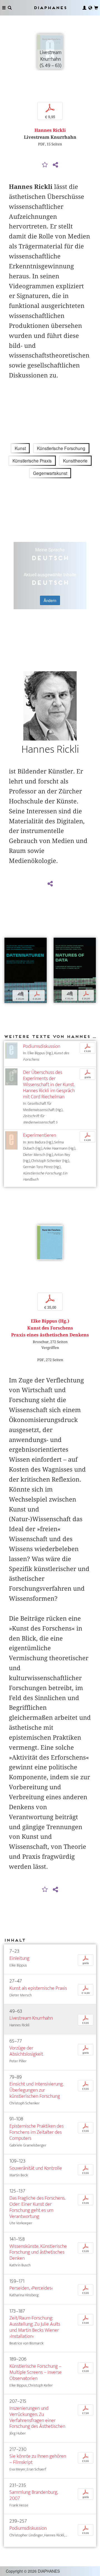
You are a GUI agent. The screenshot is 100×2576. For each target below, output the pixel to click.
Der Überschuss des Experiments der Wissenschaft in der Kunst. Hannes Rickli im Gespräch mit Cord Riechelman (49, 1084)
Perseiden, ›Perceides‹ (31, 2288)
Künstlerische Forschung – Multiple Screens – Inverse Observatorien (36, 2372)
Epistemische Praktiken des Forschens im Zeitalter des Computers (37, 2132)
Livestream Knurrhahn (31, 2018)
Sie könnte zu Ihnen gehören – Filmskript (38, 2459)
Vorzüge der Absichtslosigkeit (26, 2051)
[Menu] (4, 8)
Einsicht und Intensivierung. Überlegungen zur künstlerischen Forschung (36, 2090)
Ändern (50, 600)
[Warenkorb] (96, 8)
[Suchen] (10, 8)
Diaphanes (50, 8)
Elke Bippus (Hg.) (50, 1321)
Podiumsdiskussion (42, 1046)
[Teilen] (55, 165)
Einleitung (19, 1958)
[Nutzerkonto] (84, 8)
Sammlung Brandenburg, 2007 (34, 2495)
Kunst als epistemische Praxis (38, 1988)
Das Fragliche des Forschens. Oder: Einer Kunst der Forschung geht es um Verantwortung (37, 2207)
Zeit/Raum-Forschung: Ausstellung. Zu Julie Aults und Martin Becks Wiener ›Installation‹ (35, 2327)
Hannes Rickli (50, 130)
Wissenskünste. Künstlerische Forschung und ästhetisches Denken (38, 2252)
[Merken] (45, 165)
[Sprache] (90, 8)
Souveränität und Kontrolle (36, 2168)
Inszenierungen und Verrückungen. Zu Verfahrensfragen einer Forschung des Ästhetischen (37, 2417)
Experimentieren (40, 1135)
